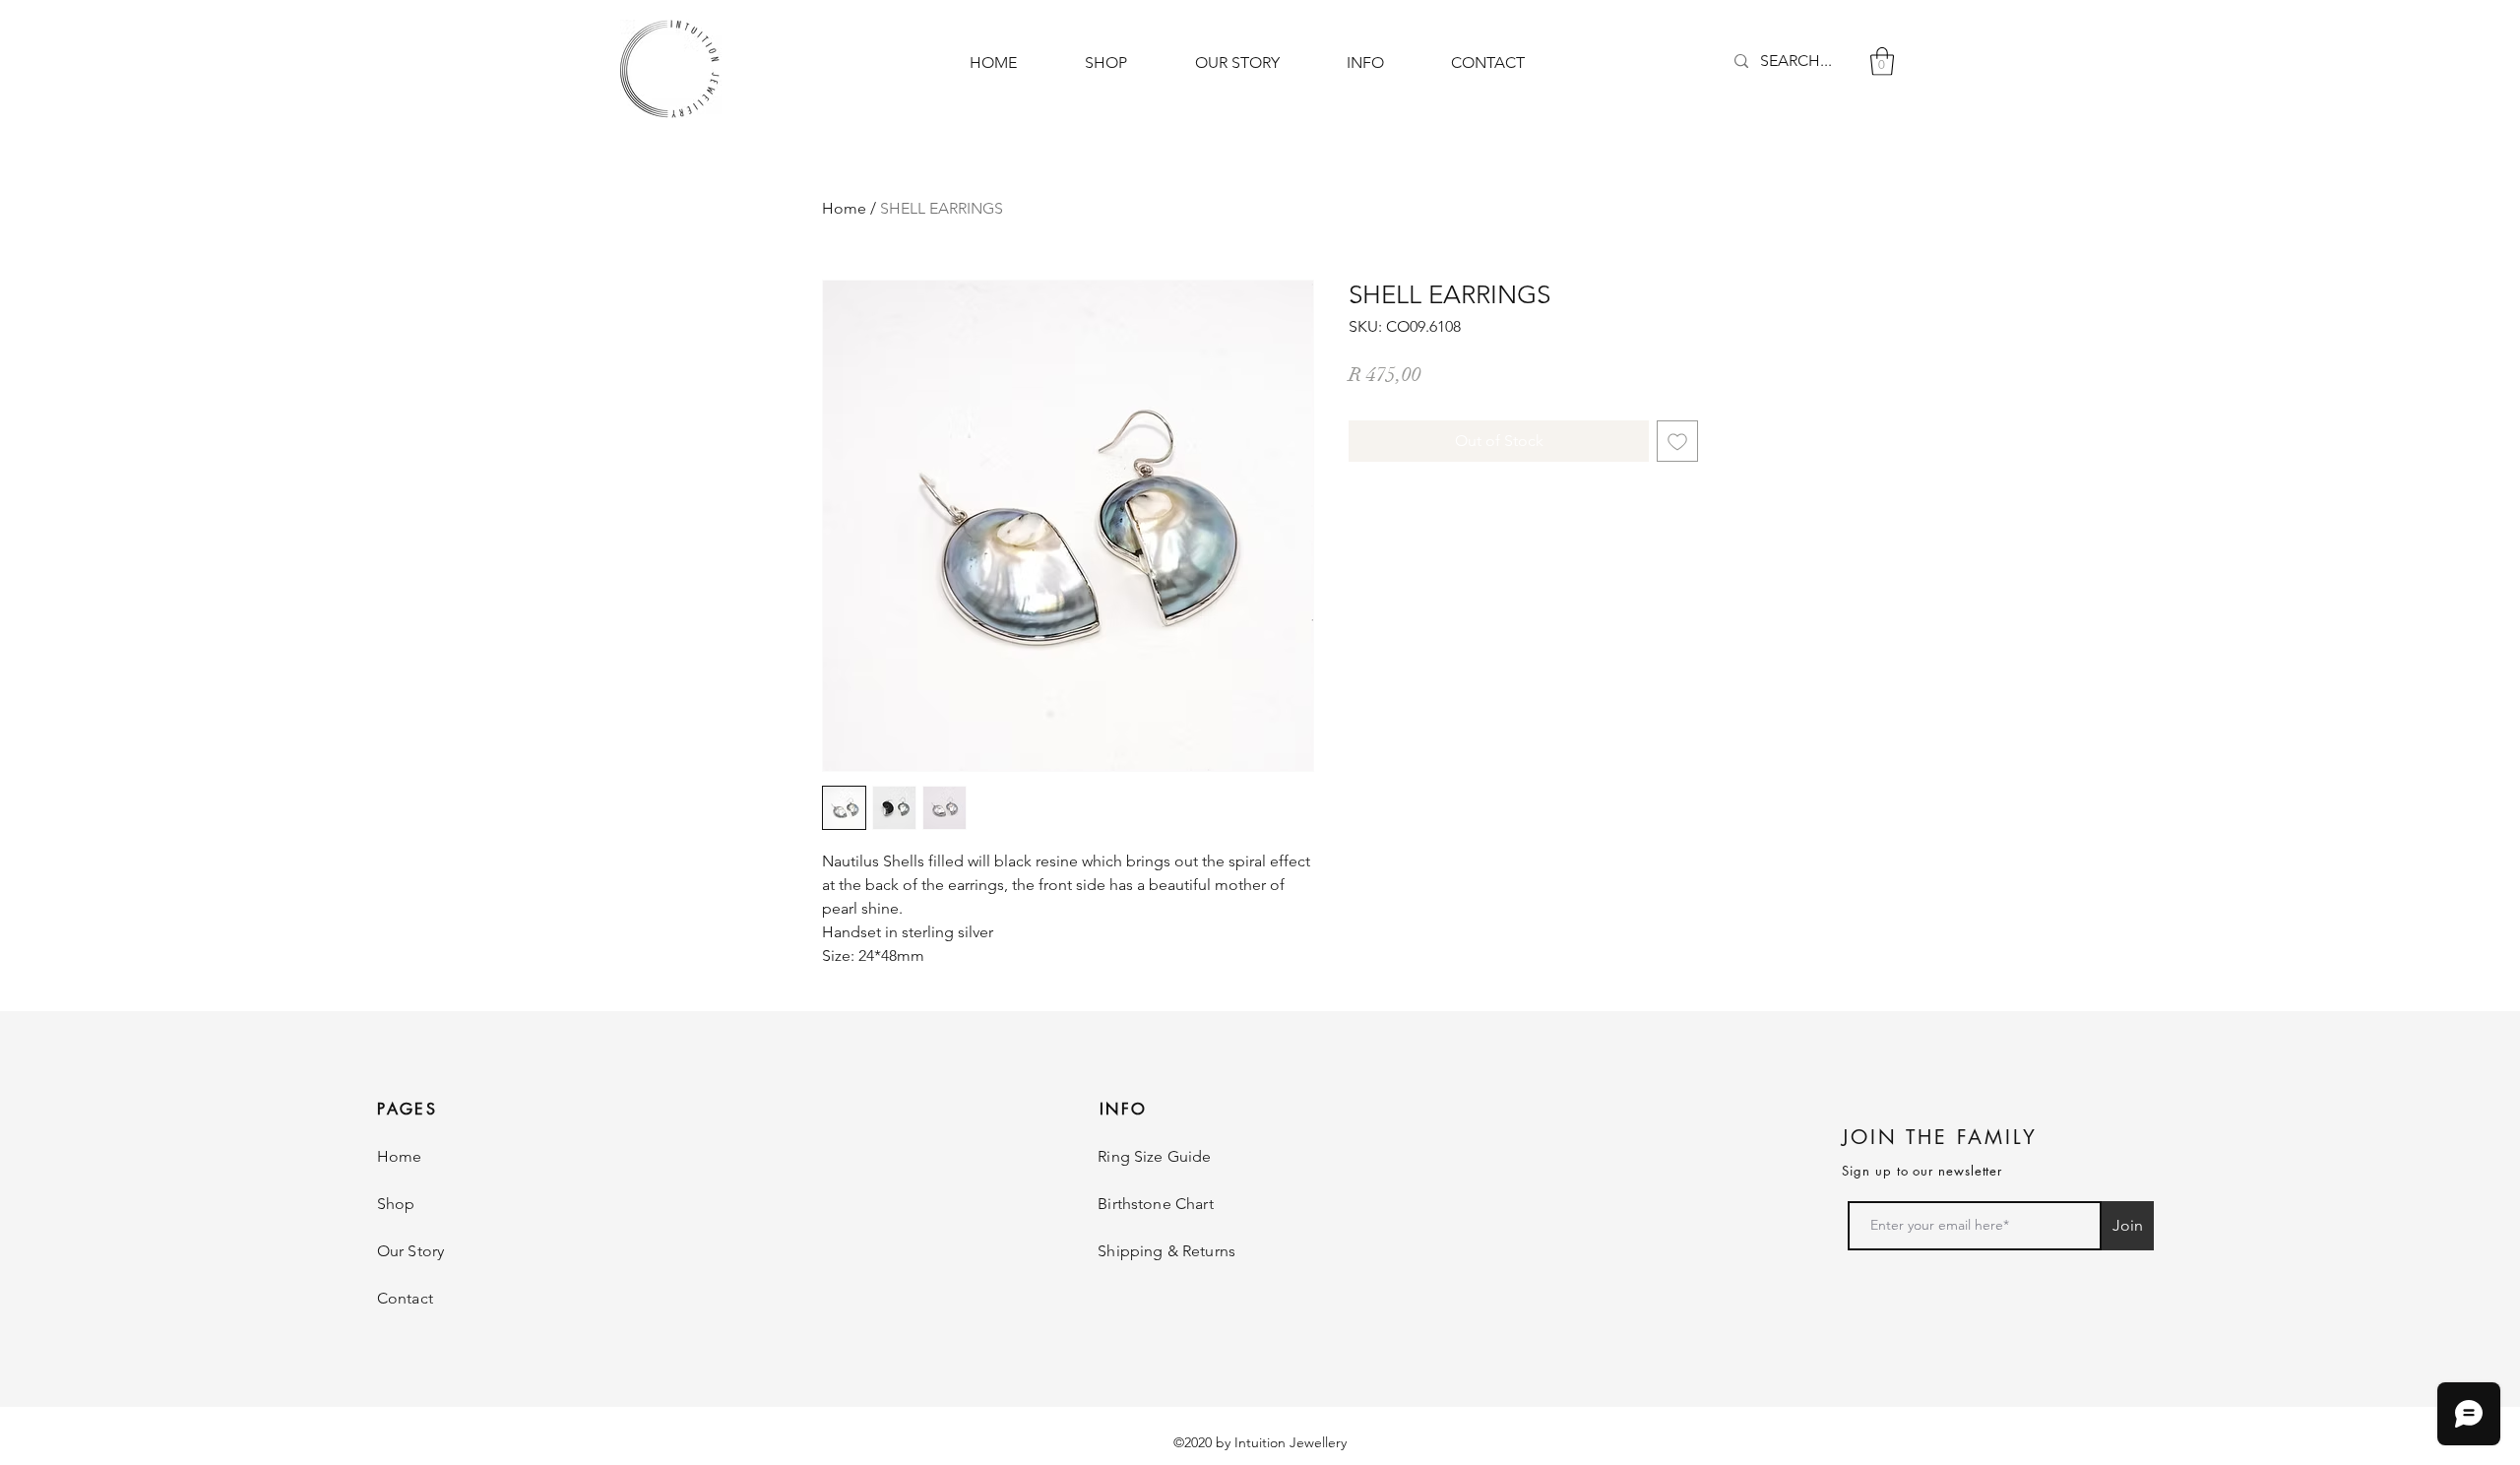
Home (844, 208)
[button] (1882, 62)
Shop (396, 1204)
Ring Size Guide (1154, 1156)
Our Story (410, 1251)
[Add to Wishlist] (1677, 441)
